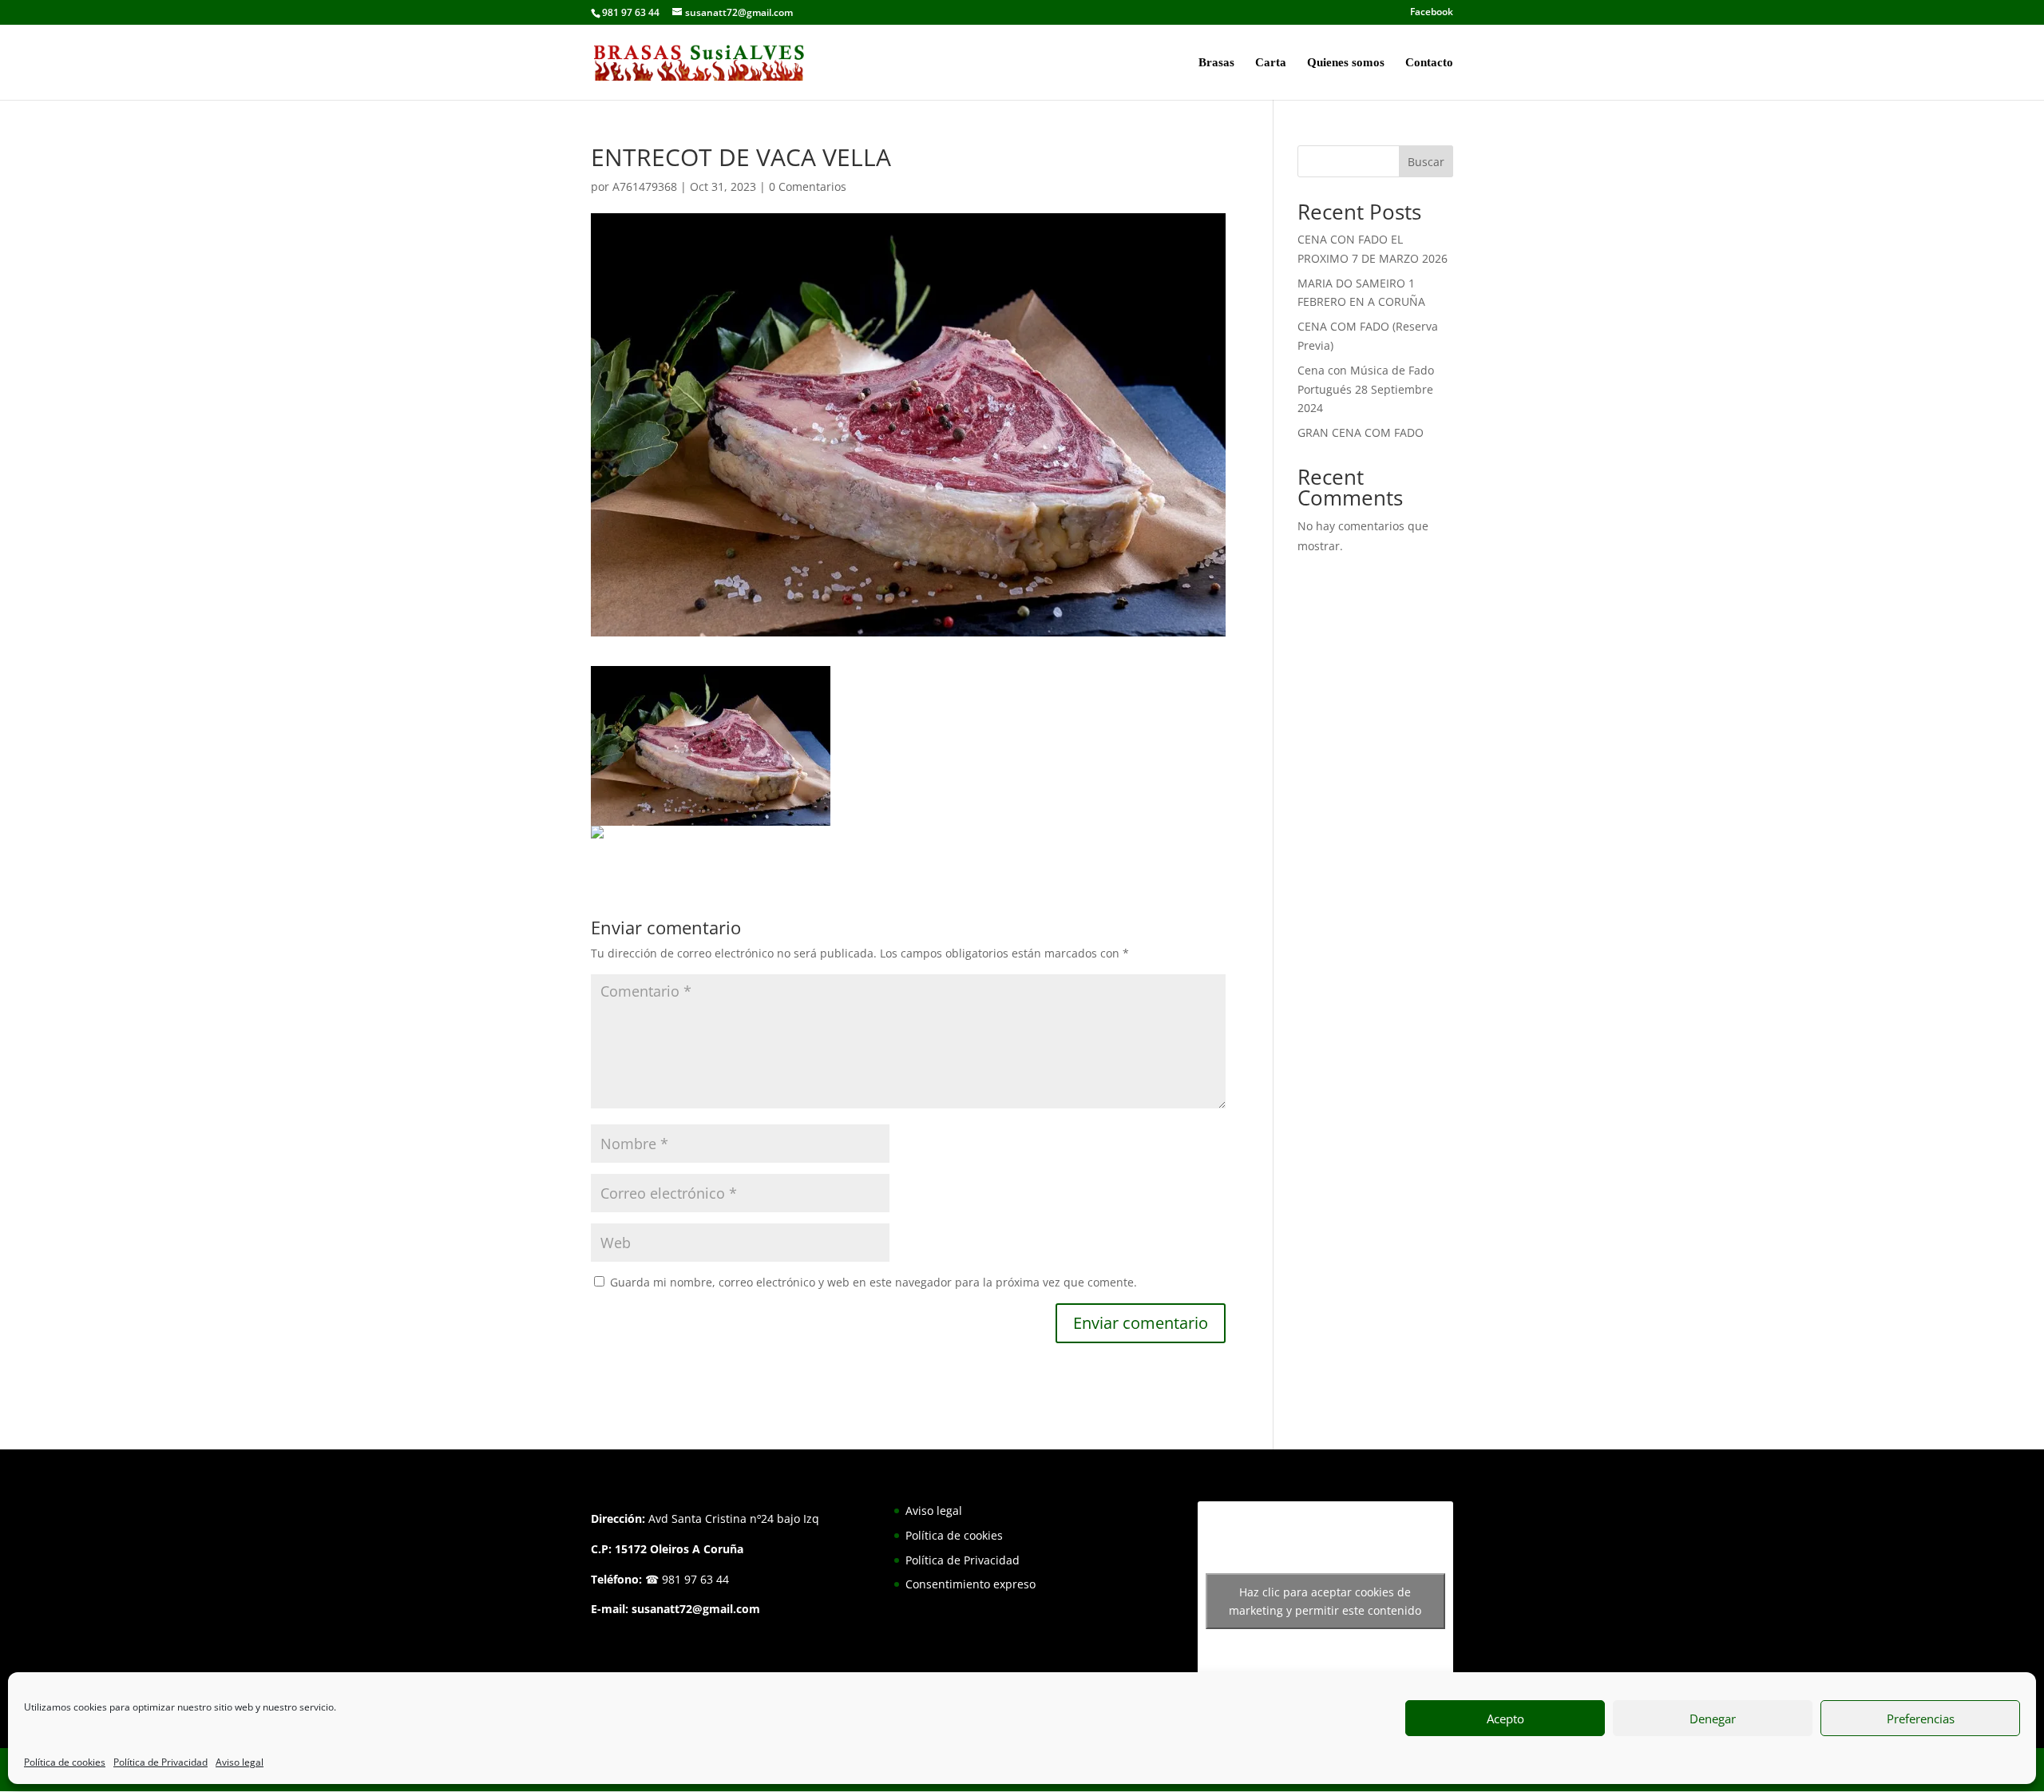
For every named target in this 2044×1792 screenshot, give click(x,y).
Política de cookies (65, 1762)
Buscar (1426, 162)
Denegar (1713, 1719)
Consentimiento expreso (971, 1584)
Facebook (1432, 13)
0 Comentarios (808, 186)
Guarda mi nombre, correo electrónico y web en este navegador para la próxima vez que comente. (873, 1282)
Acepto (1505, 1719)
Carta (1271, 63)
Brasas (1216, 63)
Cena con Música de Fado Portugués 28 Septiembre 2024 (1366, 389)
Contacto (1429, 63)
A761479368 (645, 186)
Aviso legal (240, 1762)
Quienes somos (1346, 63)
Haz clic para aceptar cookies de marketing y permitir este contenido (1325, 1601)
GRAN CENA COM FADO (1361, 432)
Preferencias (1921, 1719)
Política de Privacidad (160, 1762)
